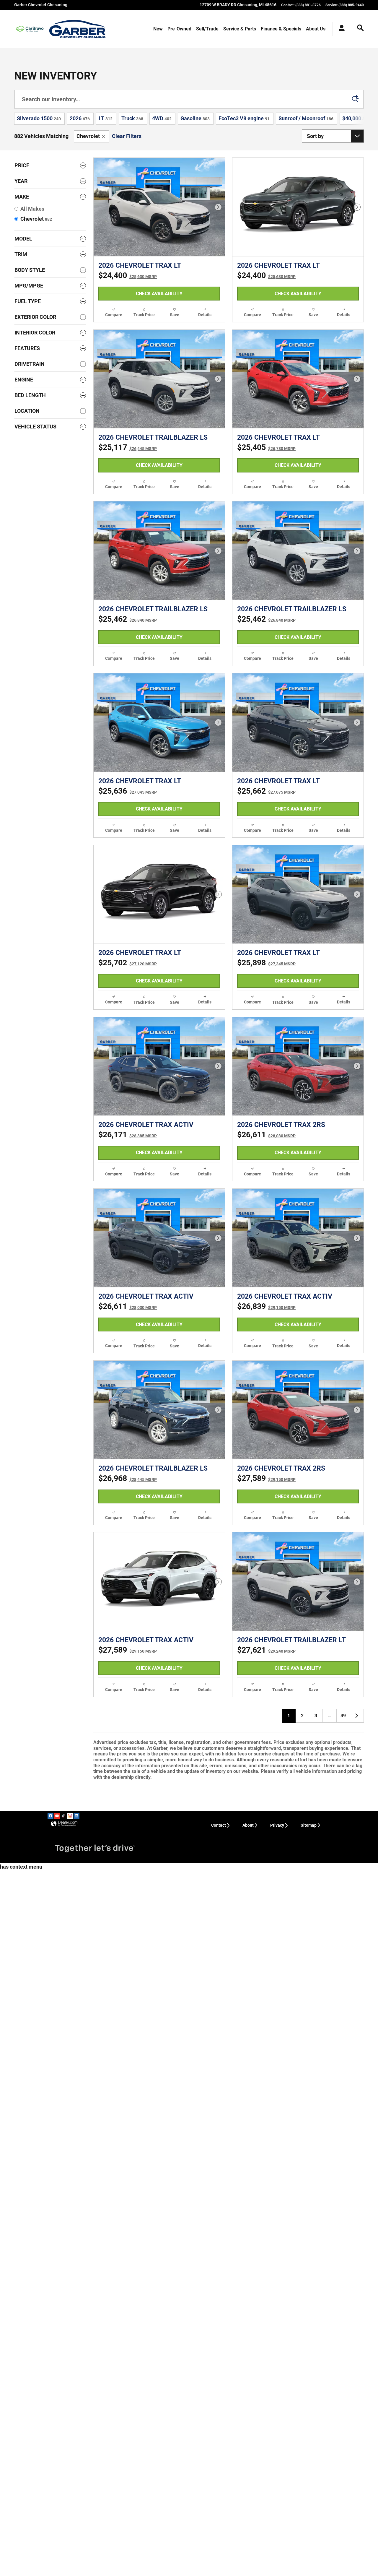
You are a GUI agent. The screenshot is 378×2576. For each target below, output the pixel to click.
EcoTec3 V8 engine (244, 118)
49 (343, 1716)
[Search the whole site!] (360, 28)
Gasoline (195, 118)
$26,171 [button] (128, 1135)
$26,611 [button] (266, 1135)
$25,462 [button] (128, 619)
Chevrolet (88, 136)
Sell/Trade (207, 29)
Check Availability (159, 294)
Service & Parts (240, 29)
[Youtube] (57, 1816)
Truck (132, 118)
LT (106, 118)
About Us (316, 29)
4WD (162, 118)
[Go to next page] (357, 1716)
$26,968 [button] (128, 1478)
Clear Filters (127, 136)
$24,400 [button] (128, 275)
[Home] (30, 29)
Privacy (277, 1825)
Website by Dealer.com (64, 1824)
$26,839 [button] (266, 1306)
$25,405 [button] (266, 447)
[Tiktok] (63, 1816)
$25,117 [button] (128, 447)
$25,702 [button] (128, 963)
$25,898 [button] (266, 963)
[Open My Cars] (340, 29)
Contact (219, 1825)
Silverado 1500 (39, 118)
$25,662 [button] (266, 791)
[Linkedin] (76, 1816)
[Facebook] (50, 1816)
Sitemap (309, 1825)
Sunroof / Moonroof (306, 118)
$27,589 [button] (266, 1478)
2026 (80, 118)
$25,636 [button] (128, 791)
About (248, 1825)
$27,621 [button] (266, 1650)
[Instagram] (70, 1816)
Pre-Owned (179, 29)
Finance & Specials (281, 29)
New (158, 29)
